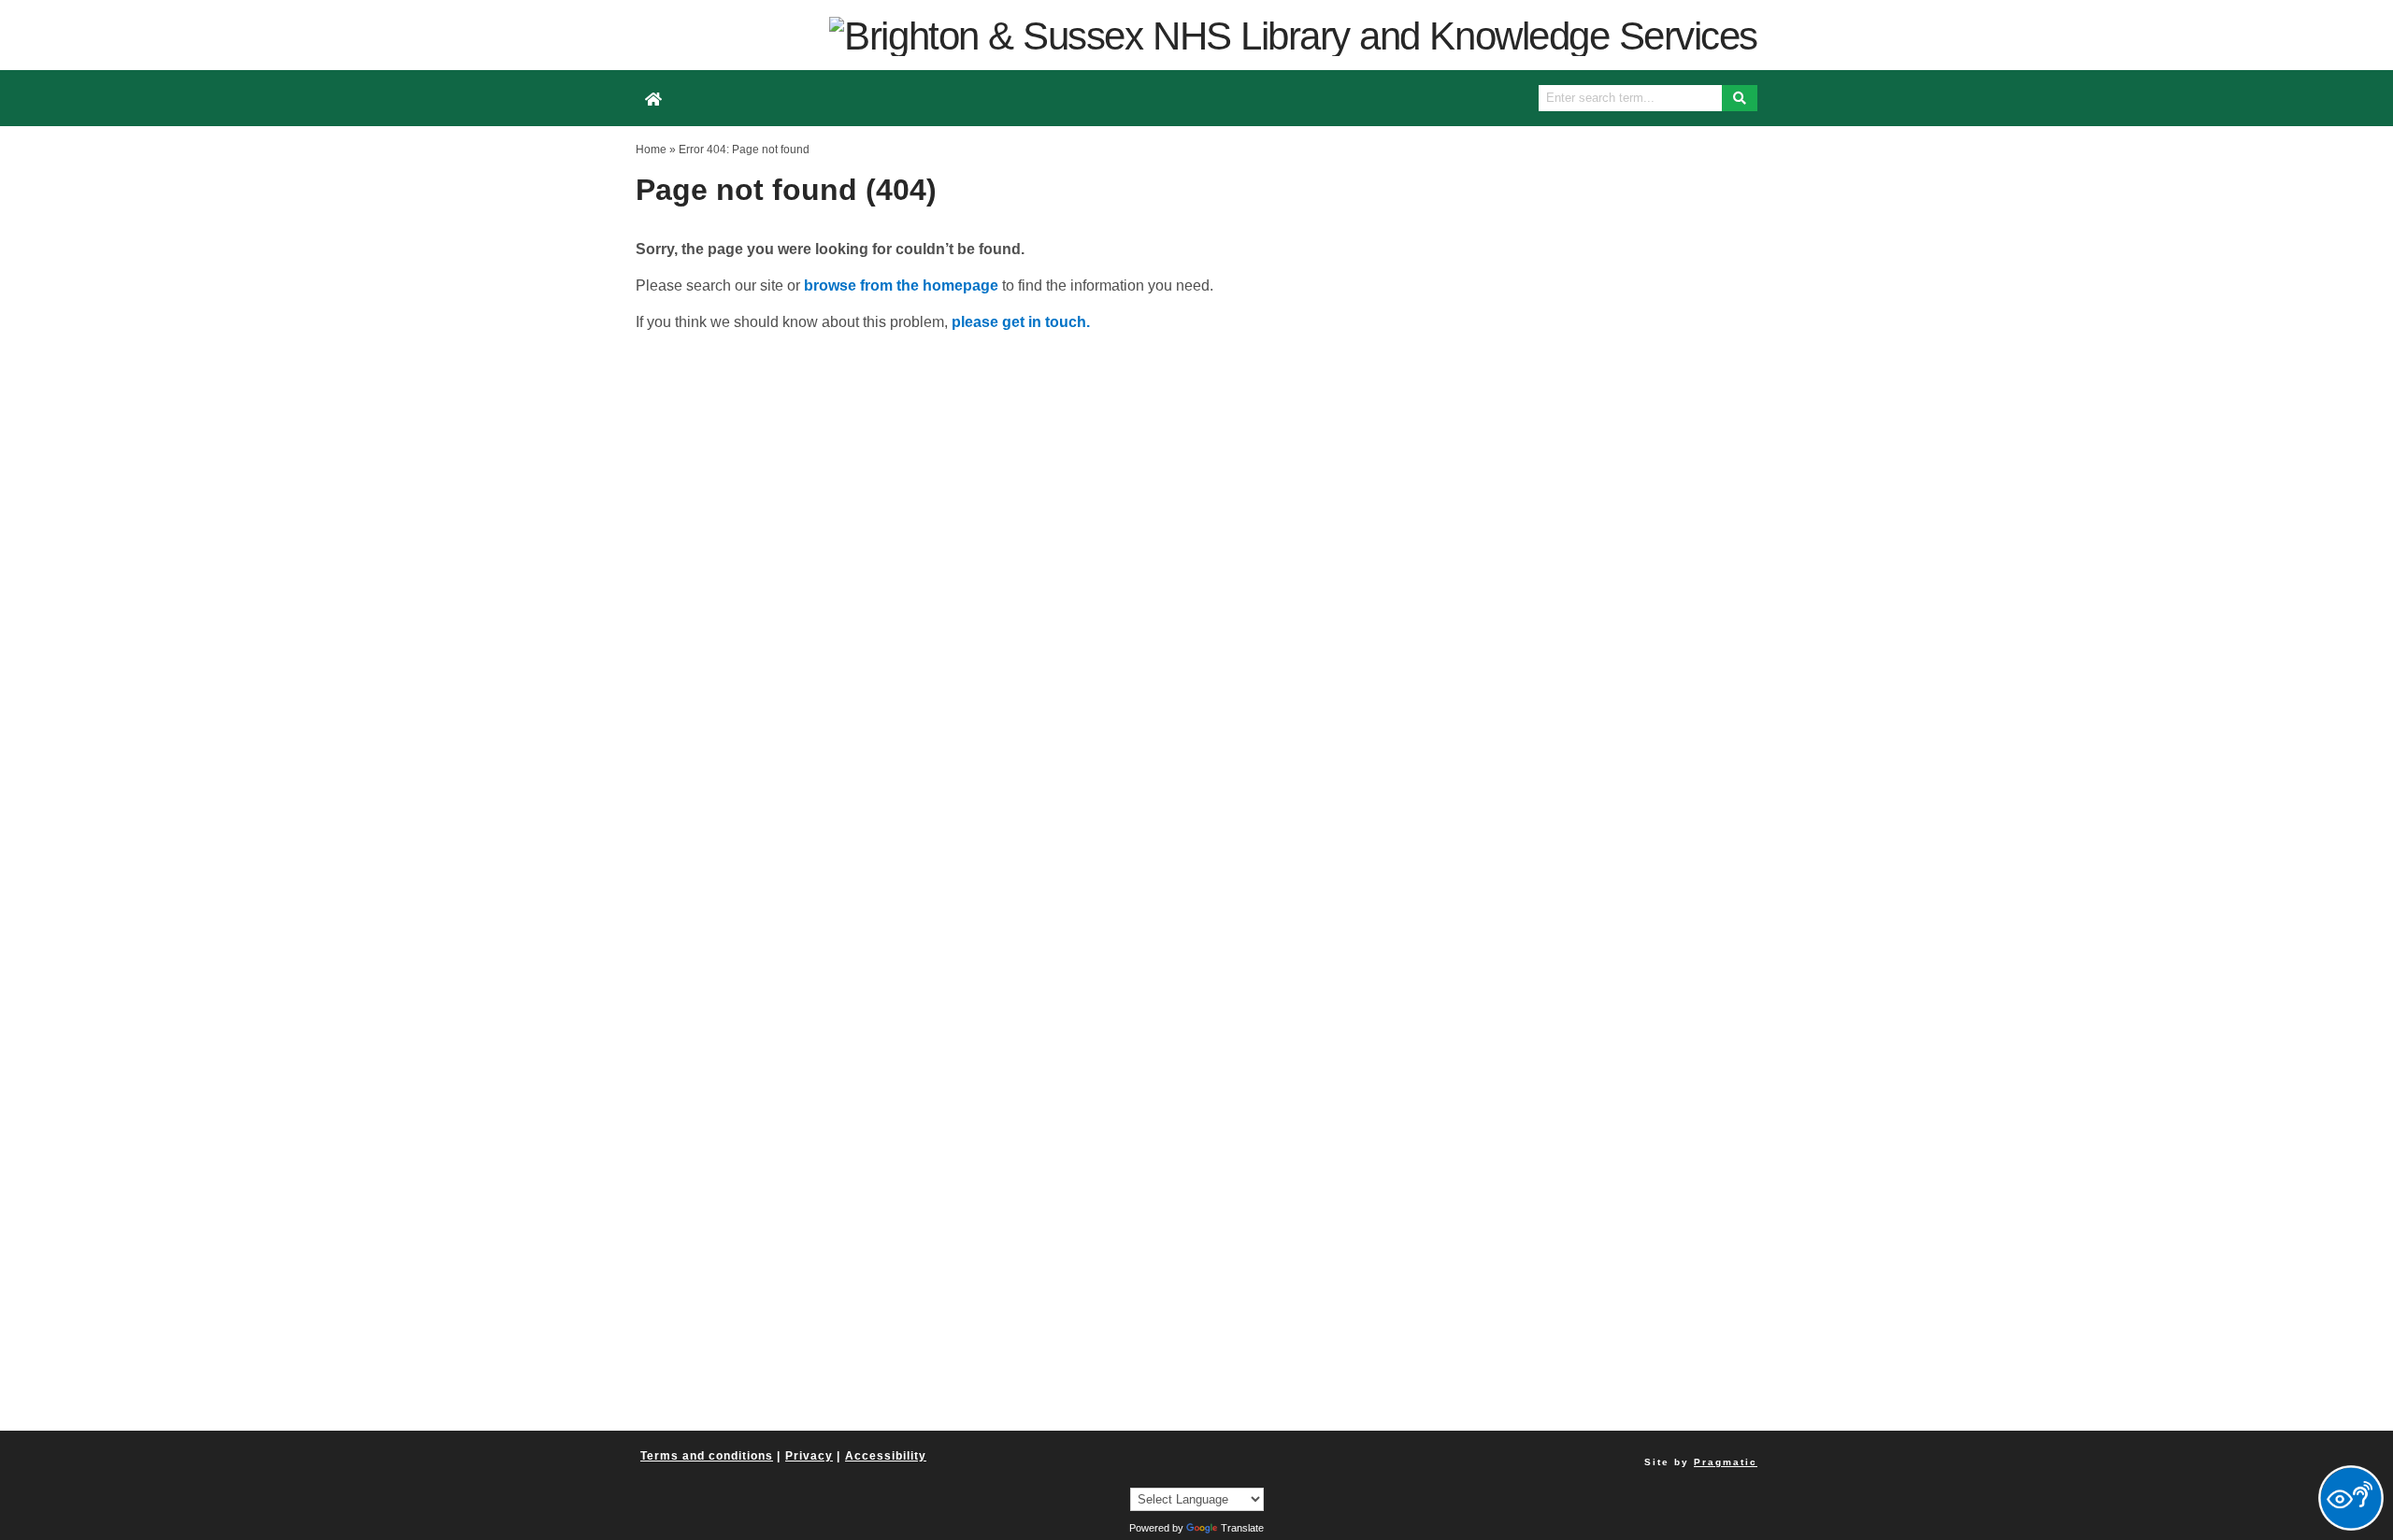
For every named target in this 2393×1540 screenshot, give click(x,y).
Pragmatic (1726, 1462)
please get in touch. (1021, 322)
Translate (1242, 1528)
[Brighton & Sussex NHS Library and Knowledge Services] (1293, 35)
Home (651, 150)
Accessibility (886, 1456)
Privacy (809, 1456)
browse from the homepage (901, 285)
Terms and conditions (707, 1456)
